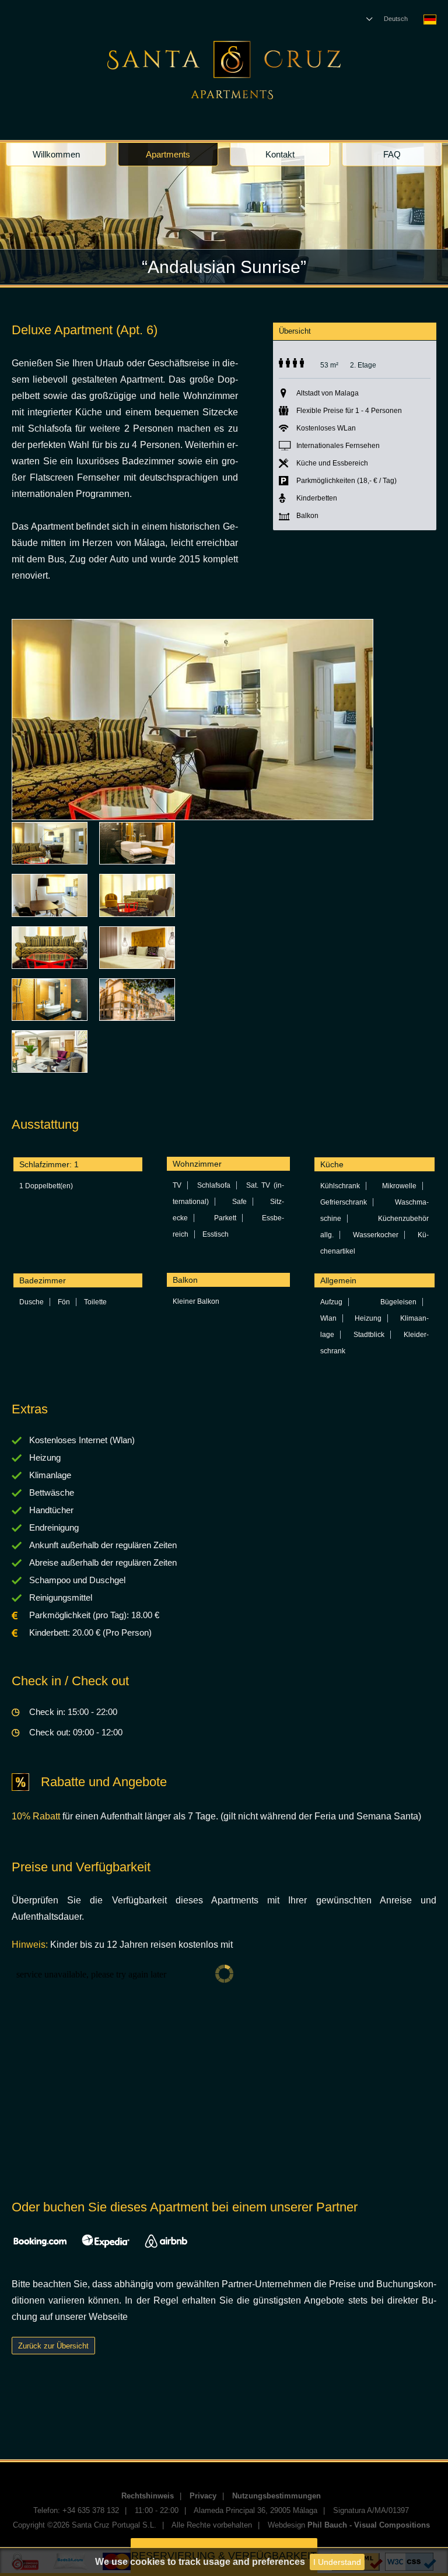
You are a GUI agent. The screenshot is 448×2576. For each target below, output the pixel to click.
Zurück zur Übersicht (53, 2346)
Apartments (168, 154)
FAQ (392, 154)
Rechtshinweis (148, 2496)
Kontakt (280, 154)
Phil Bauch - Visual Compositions (369, 2525)
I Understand (337, 2562)
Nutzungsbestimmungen (276, 2496)
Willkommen (56, 154)
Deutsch (396, 19)
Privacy (203, 2496)
